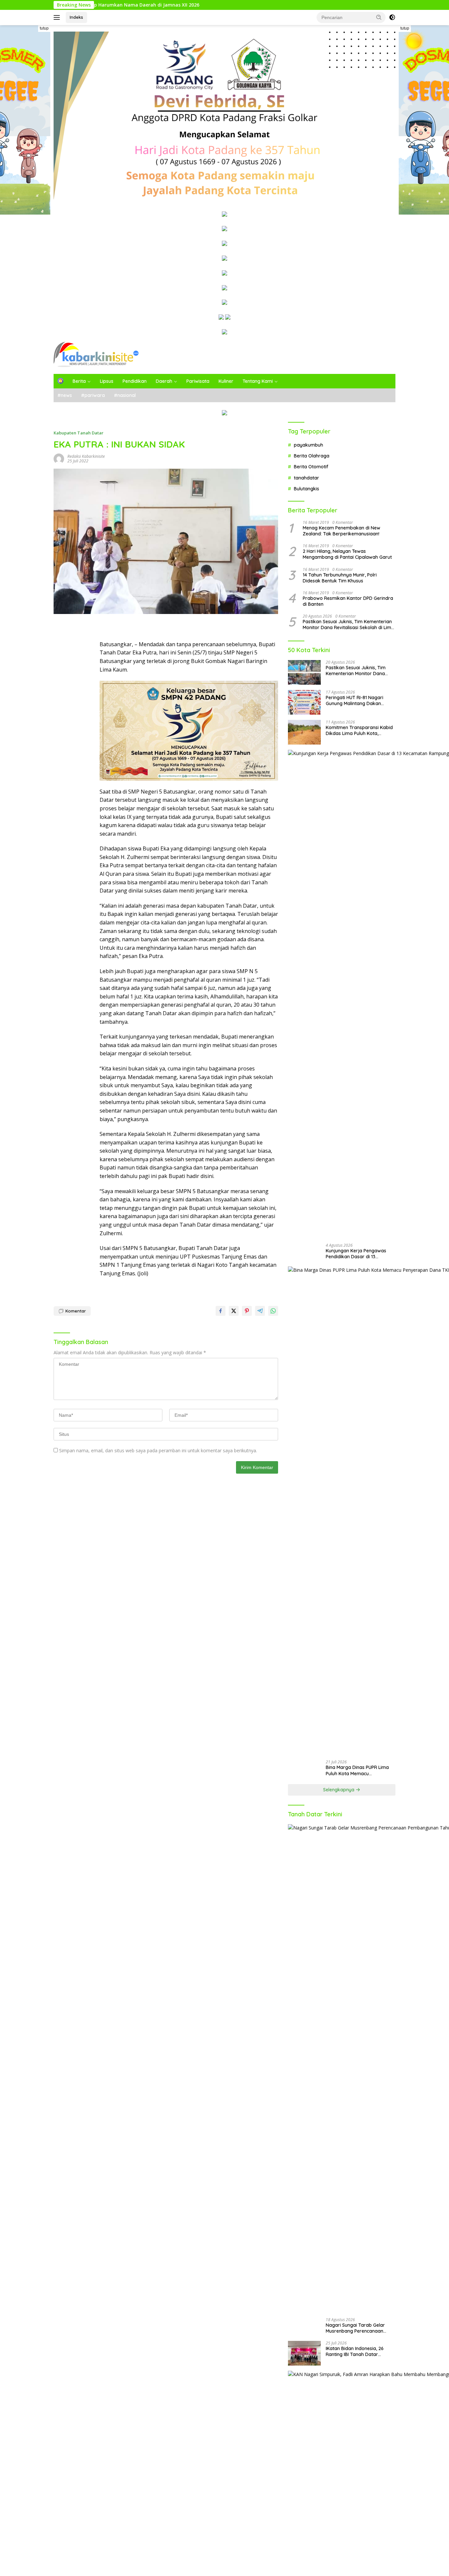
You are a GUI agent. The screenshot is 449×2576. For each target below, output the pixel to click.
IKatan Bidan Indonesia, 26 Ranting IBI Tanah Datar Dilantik (355, 2351)
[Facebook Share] (221, 1311)
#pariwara (93, 395)
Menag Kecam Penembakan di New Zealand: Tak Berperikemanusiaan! (342, 531)
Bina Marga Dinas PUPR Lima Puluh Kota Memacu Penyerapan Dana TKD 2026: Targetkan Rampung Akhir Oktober (357, 1770)
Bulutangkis (307, 489)
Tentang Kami (258, 381)
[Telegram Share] (260, 1311)
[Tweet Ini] (234, 1311)
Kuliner (226, 381)
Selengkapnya (339, 1790)
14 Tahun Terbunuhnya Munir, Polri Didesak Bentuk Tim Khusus (340, 578)
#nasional (125, 395)
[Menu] (58, 17)
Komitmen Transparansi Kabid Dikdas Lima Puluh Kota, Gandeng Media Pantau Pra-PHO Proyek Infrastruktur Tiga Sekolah (359, 730)
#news (65, 395)
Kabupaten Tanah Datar (79, 433)
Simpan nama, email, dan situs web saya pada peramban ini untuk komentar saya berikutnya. (158, 1450)
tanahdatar (307, 478)
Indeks (76, 17)
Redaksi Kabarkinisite (86, 456)
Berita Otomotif (311, 467)
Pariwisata (198, 381)
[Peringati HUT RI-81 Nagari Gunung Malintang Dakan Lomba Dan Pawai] (304, 702)
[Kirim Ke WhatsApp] (273, 1311)
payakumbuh (308, 445)
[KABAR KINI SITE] (96, 354)
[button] (379, 17)
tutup (44, 28)
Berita (79, 381)
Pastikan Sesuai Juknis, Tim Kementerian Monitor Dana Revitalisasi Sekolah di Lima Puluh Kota (348, 625)
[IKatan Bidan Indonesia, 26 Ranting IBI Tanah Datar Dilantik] (304, 2353)
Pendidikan (135, 381)
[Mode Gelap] (392, 17)
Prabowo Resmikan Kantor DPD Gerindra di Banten (348, 601)
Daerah (164, 381)
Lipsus (107, 381)
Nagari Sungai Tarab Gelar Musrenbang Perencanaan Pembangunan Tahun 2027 (355, 2328)
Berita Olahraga (312, 456)
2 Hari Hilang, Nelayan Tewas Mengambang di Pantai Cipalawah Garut (347, 554)
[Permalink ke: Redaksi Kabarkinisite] (59, 458)
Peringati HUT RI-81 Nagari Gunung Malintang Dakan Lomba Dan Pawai (354, 700)
